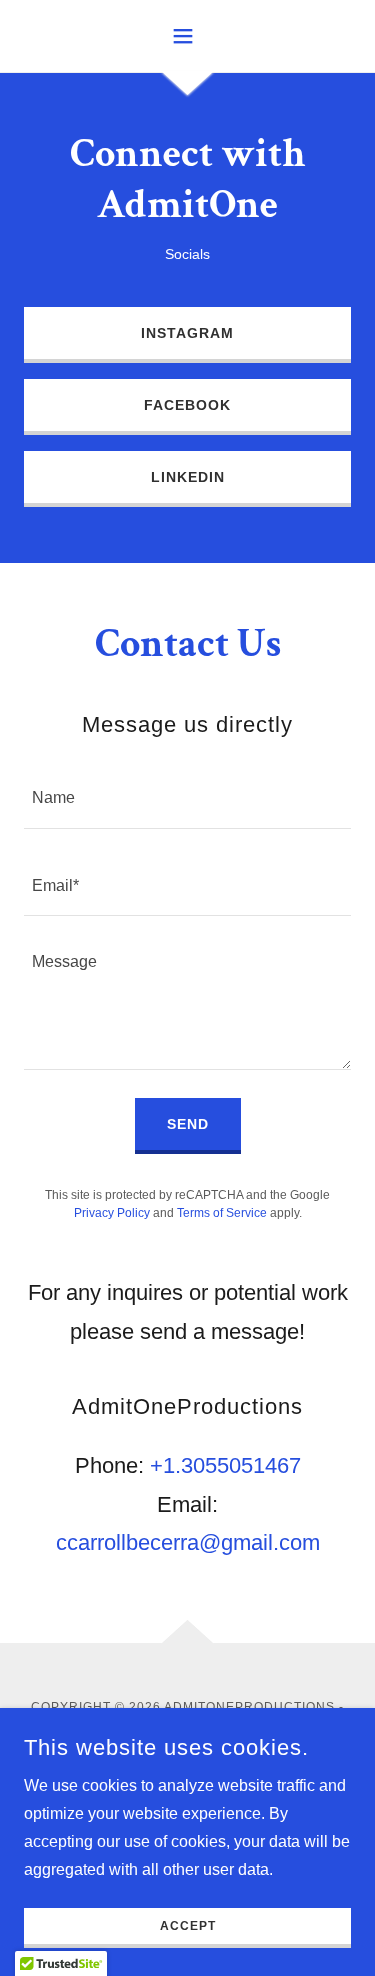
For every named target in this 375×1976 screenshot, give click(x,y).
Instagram (187, 333)
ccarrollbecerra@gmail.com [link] (188, 1542)
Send (188, 1124)
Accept (188, 1926)
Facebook (187, 405)
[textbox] (187, 796)
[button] (187, 36)
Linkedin (188, 477)
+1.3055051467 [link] (225, 1465)
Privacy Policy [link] (112, 1213)
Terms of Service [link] (222, 1213)
